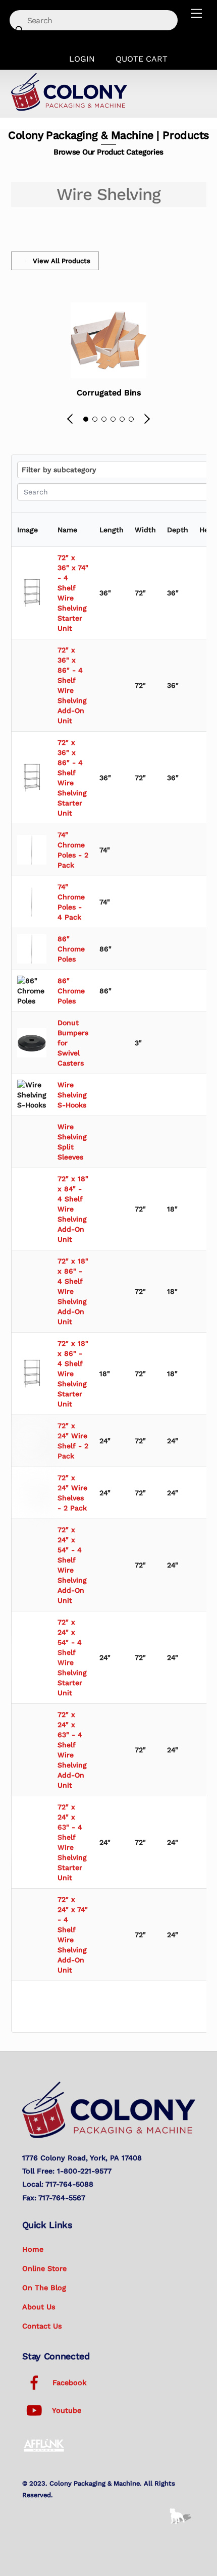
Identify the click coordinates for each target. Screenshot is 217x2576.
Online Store (44, 2268)
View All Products (62, 261)
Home (33, 2249)
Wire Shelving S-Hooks (72, 1095)
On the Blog (44, 2288)
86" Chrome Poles (71, 949)
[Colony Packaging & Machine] (69, 108)
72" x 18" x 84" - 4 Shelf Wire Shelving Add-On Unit (73, 1209)
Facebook (68, 2383)
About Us (39, 2307)
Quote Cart (142, 59)
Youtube (66, 2410)
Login (82, 59)
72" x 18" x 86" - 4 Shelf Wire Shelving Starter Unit (73, 1374)
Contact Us (42, 2326)
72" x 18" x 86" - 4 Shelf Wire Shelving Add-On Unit (73, 1291)
